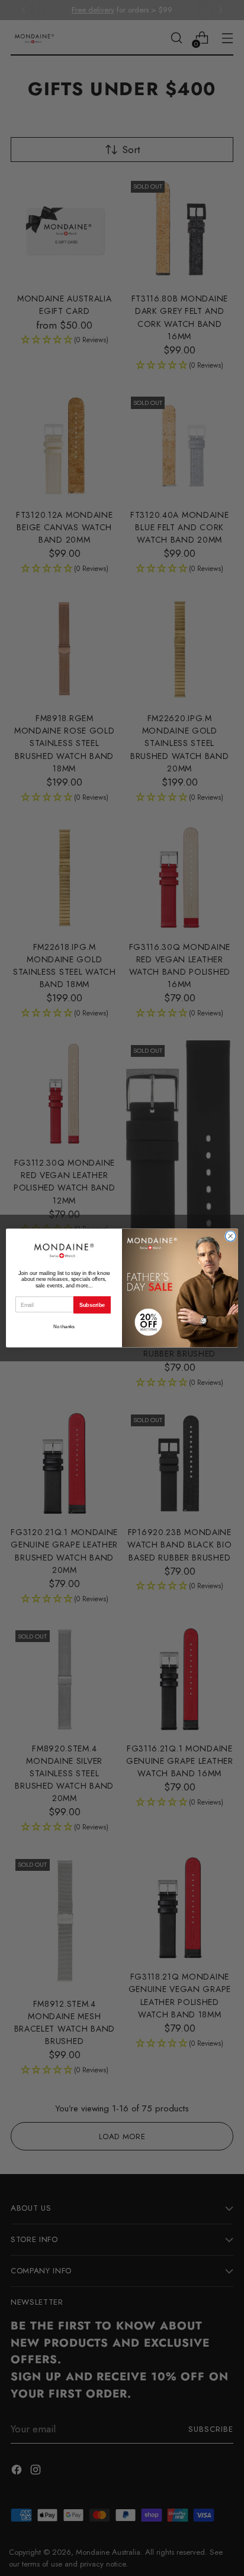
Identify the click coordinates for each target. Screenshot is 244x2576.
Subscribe (92, 1305)
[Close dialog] (230, 1237)
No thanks (64, 1327)
